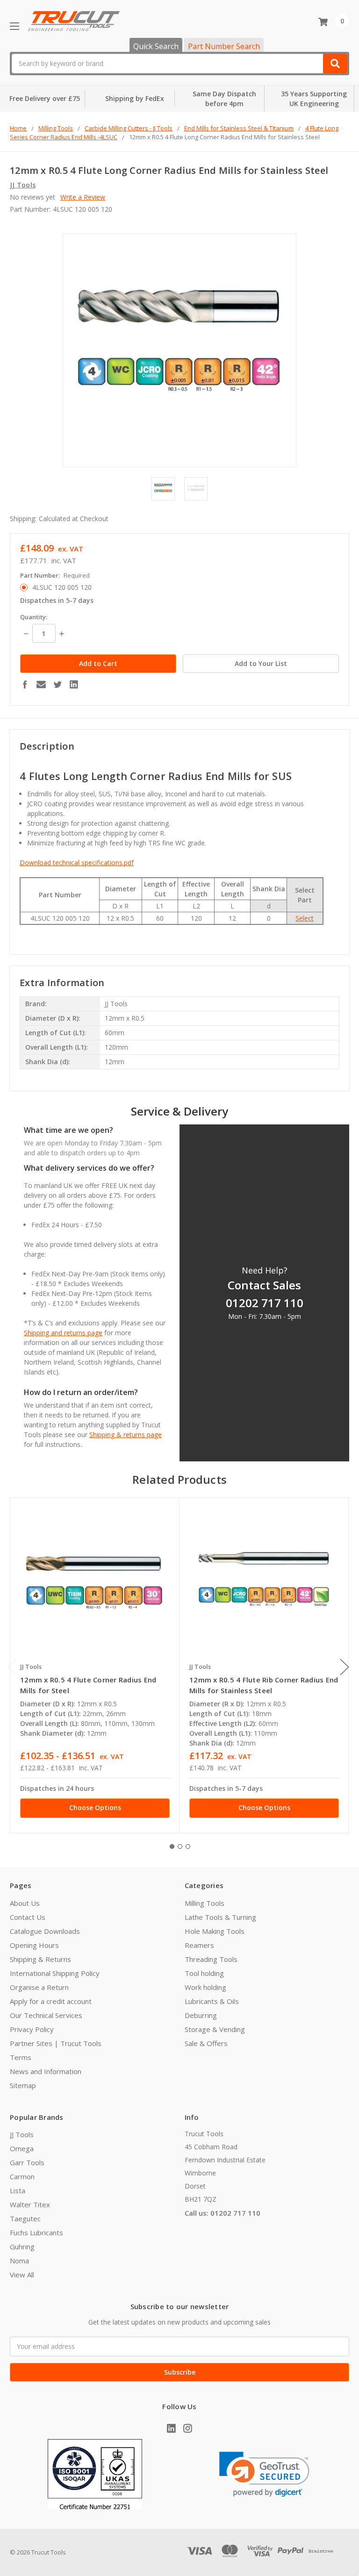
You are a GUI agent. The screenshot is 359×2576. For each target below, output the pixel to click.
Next (345, 1667)
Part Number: (55, 575)
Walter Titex (30, 2204)
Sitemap (23, 2085)
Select (305, 918)
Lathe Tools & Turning (220, 1917)
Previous (12, 1667)
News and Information (46, 2071)
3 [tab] (188, 1846)
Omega (22, 2148)
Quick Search (156, 46)
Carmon (22, 2176)
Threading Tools (211, 1959)
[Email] (41, 684)
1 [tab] (172, 1846)
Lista (18, 2190)
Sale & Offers (206, 2043)
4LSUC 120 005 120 (62, 587)
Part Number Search (224, 46)
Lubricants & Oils (212, 2001)
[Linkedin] (74, 684)
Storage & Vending (215, 2029)
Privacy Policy (32, 2029)
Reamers (199, 1945)
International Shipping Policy (55, 1973)
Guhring (22, 2247)
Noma (19, 2261)
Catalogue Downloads (45, 1931)
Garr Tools (27, 2162)
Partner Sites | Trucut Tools (56, 2043)
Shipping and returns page (63, 1333)
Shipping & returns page (126, 1435)
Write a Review (83, 197)
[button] (264, 2474)
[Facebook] (25, 684)
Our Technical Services (46, 2015)
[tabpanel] (95, 1665)
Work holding (205, 1987)
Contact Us (28, 1917)
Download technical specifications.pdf (77, 862)
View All (22, 2275)
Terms (21, 2057)
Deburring (201, 2015)
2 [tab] (180, 1846)
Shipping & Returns (40, 1959)
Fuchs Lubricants (36, 2233)
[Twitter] (57, 684)
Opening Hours (34, 1945)
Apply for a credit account (51, 2001)
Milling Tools (205, 1903)
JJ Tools (22, 2134)
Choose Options (95, 1807)
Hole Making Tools (215, 1931)
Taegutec (25, 2218)
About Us (25, 1903)
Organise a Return (39, 1987)
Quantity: (34, 617)
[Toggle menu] (14, 26)
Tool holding (204, 1973)
